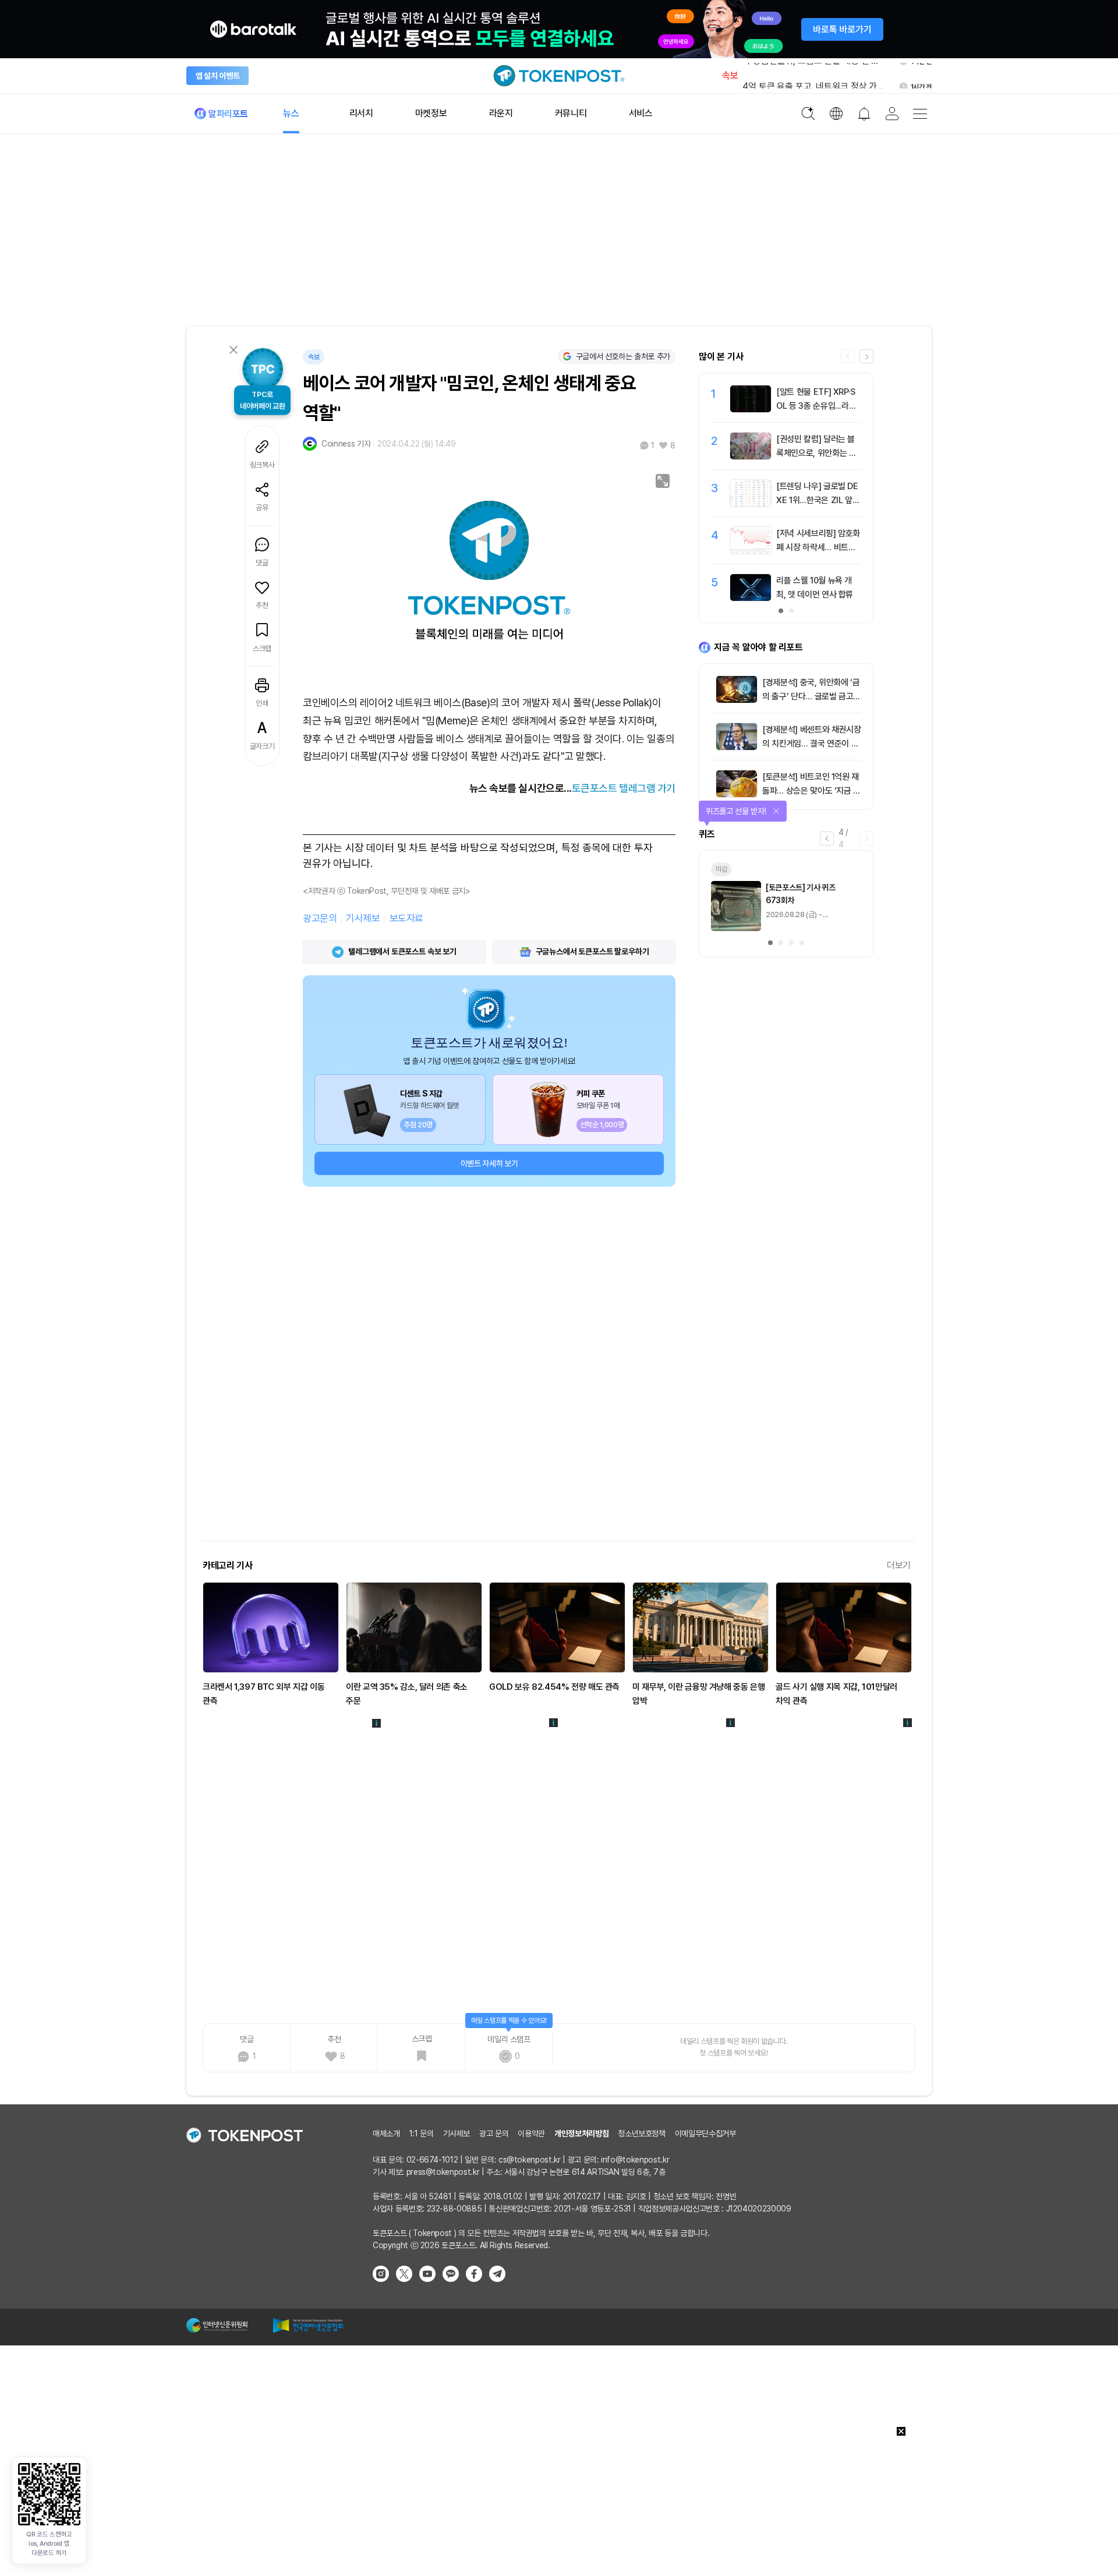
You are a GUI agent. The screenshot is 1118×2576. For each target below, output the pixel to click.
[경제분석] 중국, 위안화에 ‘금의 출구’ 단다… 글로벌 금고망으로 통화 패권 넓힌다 (811, 696)
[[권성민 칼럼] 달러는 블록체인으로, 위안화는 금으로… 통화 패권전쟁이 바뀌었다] (751, 457)
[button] (866, 356)
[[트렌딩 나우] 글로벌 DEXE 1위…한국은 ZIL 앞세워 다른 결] (751, 504)
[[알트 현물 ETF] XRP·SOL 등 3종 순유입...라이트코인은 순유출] (751, 409)
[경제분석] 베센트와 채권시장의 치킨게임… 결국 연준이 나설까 (811, 744)
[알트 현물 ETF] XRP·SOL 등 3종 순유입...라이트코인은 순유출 (816, 406)
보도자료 (406, 918)
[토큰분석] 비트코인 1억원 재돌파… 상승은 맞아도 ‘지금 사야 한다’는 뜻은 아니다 (811, 791)
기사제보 (363, 918)
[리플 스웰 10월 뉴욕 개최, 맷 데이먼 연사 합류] (751, 598)
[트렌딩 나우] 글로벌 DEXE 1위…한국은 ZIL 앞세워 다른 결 (818, 500)
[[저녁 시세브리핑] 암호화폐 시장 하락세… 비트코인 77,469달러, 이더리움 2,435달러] (751, 551)
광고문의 (320, 918)
